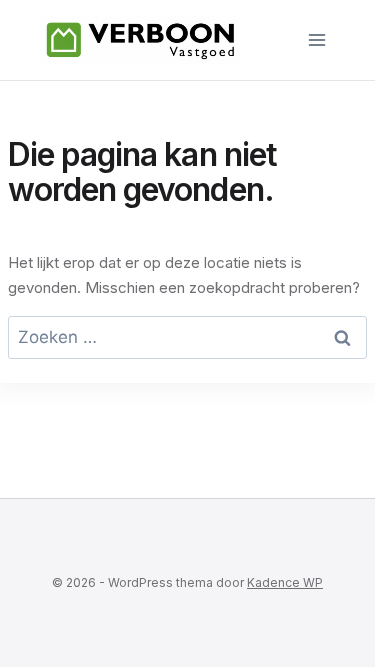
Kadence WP (285, 582)
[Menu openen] (316, 39)
